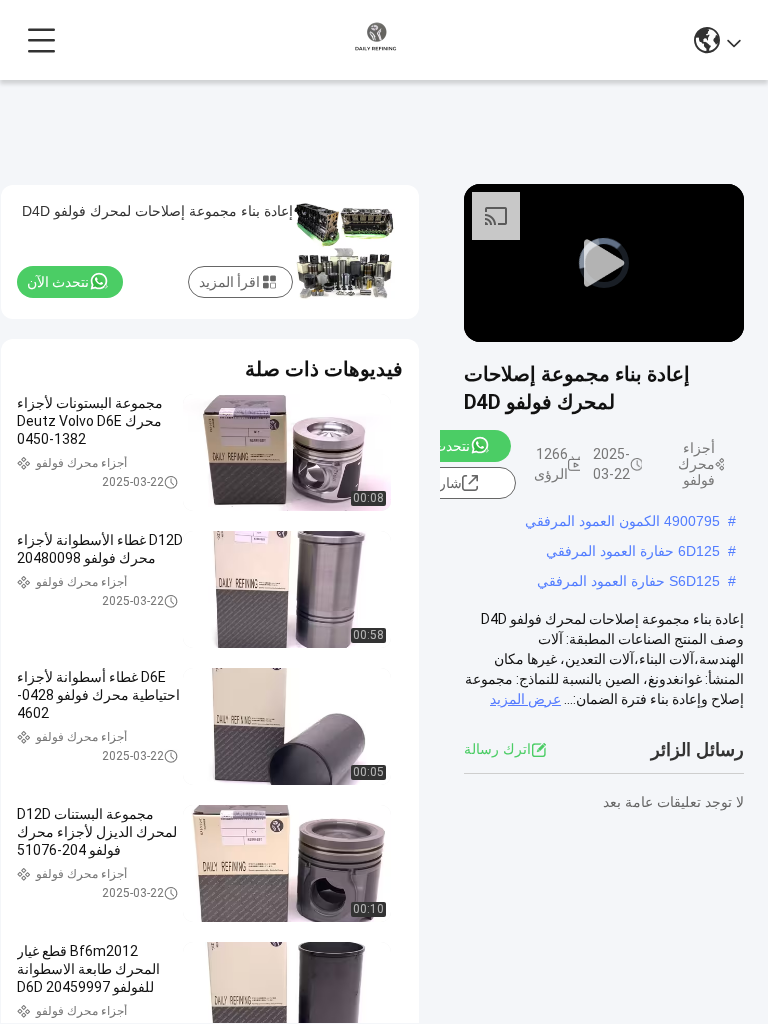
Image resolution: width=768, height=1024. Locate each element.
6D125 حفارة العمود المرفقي (633, 551)
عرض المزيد (525, 699)
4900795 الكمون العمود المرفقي (622, 521)
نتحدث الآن (439, 446)
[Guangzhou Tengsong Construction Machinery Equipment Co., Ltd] (376, 40)
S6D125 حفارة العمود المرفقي (628, 581)
